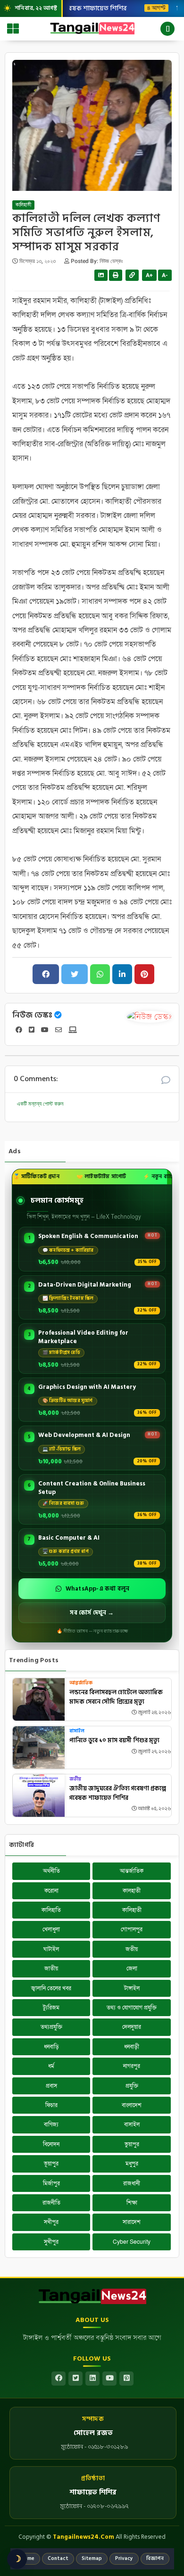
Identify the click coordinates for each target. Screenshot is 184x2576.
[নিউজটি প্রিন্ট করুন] (116, 275)
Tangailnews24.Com (84, 2537)
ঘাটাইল (51, 1949)
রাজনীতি (51, 2203)
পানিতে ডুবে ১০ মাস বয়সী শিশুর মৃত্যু (114, 1741)
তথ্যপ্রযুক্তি (51, 2027)
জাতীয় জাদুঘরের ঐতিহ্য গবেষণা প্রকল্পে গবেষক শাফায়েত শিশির (118, 1793)
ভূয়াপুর (51, 2164)
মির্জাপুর (51, 2183)
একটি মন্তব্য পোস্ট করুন (40, 1104)
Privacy (124, 2559)
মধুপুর (132, 2164)
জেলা (132, 1969)
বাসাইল (77, 1731)
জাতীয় (51, 1969)
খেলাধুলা (51, 1929)
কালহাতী (132, 1891)
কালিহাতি (51, 1910)
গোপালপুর (132, 1929)
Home (28, 2559)
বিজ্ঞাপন (155, 2559)
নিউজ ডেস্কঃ (32, 1015)
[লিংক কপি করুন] (132, 275)
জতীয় (75, 1779)
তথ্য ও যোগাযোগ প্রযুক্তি (132, 2008)
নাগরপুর (132, 2066)
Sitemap (92, 2559)
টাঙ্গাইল (132, 1988)
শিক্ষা (132, 2203)
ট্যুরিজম (51, 2008)
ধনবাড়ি (51, 2047)
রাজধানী (132, 2183)
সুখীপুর (51, 2242)
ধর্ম (51, 2066)
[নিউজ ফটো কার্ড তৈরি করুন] (101, 275)
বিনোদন (51, 2144)
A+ (149, 275)
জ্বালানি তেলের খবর (51, 1988)
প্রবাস (51, 2086)
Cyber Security (132, 2242)
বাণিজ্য (51, 2125)
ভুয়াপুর (132, 2144)
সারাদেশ (132, 2222)
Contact (58, 2559)
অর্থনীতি (51, 1871)
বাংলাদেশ (132, 2105)
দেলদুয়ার (132, 2027)
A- (165, 275)
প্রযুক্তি (132, 2086)
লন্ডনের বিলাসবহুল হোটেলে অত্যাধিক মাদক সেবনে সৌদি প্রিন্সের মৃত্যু (116, 1697)
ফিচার (51, 2105)
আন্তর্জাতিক (81, 1683)
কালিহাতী (23, 205)
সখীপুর (51, 2222)
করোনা (51, 1891)
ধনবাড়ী (132, 2047)
